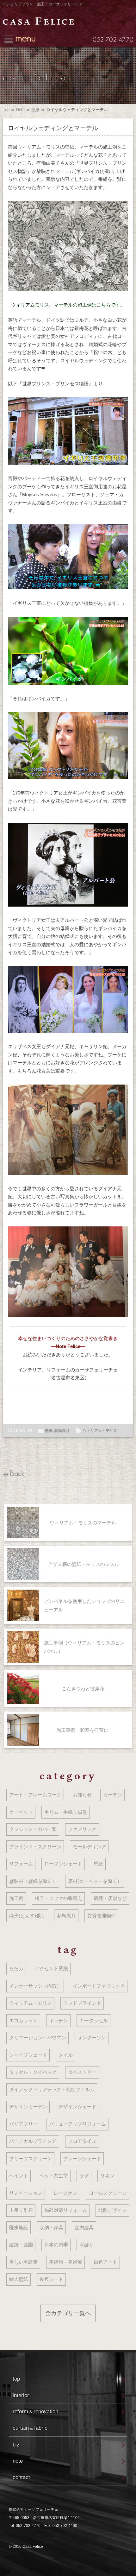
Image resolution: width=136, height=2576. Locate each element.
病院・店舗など (110, 1898)
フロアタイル (82, 2141)
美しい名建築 (23, 2262)
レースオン (66, 2193)
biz (16, 2445)
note (18, 2461)
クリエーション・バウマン (38, 2038)
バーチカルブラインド (33, 2141)
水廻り (87, 2245)
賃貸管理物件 (102, 1916)
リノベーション (26, 2193)
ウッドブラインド (82, 2003)
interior (21, 2395)
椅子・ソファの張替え (59, 1898)
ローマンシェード (63, 1864)
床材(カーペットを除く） (95, 1881)
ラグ (84, 2176)
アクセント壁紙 (51, 1968)
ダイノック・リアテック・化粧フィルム (52, 2089)
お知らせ (82, 1795)
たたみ (16, 1968)
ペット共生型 (54, 2176)
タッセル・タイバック (33, 2072)
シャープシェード (28, 2055)
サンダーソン (92, 2038)
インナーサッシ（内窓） (35, 1986)
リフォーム (21, 1864)
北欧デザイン (113, 2210)
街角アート (105, 2262)
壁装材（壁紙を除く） (33, 1881)
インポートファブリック (99, 1986)
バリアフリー (23, 2124)
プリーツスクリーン (31, 2158)
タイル (66, 2055)
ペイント (19, 2176)
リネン (107, 2176)
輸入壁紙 (19, 2279)
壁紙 (35, 110)
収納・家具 (51, 2228)
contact (21, 2477)
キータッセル (94, 2020)
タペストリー (82, 2072)
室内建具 (84, 2228)
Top (6, 110)
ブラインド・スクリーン (35, 1847)
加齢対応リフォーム (66, 2210)
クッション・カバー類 (33, 1829)
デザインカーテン (28, 2107)
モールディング (89, 1847)
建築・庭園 (21, 2245)
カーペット (21, 1812)
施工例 (16, 1898)
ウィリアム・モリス (100, 1431)
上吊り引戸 (21, 2210)
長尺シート (51, 2279)
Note (20, 110)
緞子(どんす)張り (27, 1916)
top (16, 2379)
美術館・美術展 (66, 2262)
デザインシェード (77, 2107)
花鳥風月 (62, 1431)
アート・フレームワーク (35, 1795)
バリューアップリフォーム (77, 2124)
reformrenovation (35, 2411)
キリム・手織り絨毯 (66, 1812)
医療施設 (19, 2228)
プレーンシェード (82, 2158)
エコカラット (23, 2020)
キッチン (59, 2020)
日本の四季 (56, 2245)
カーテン (113, 1795)
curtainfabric (30, 2428)
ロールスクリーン (108, 2193)
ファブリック (82, 1829)
